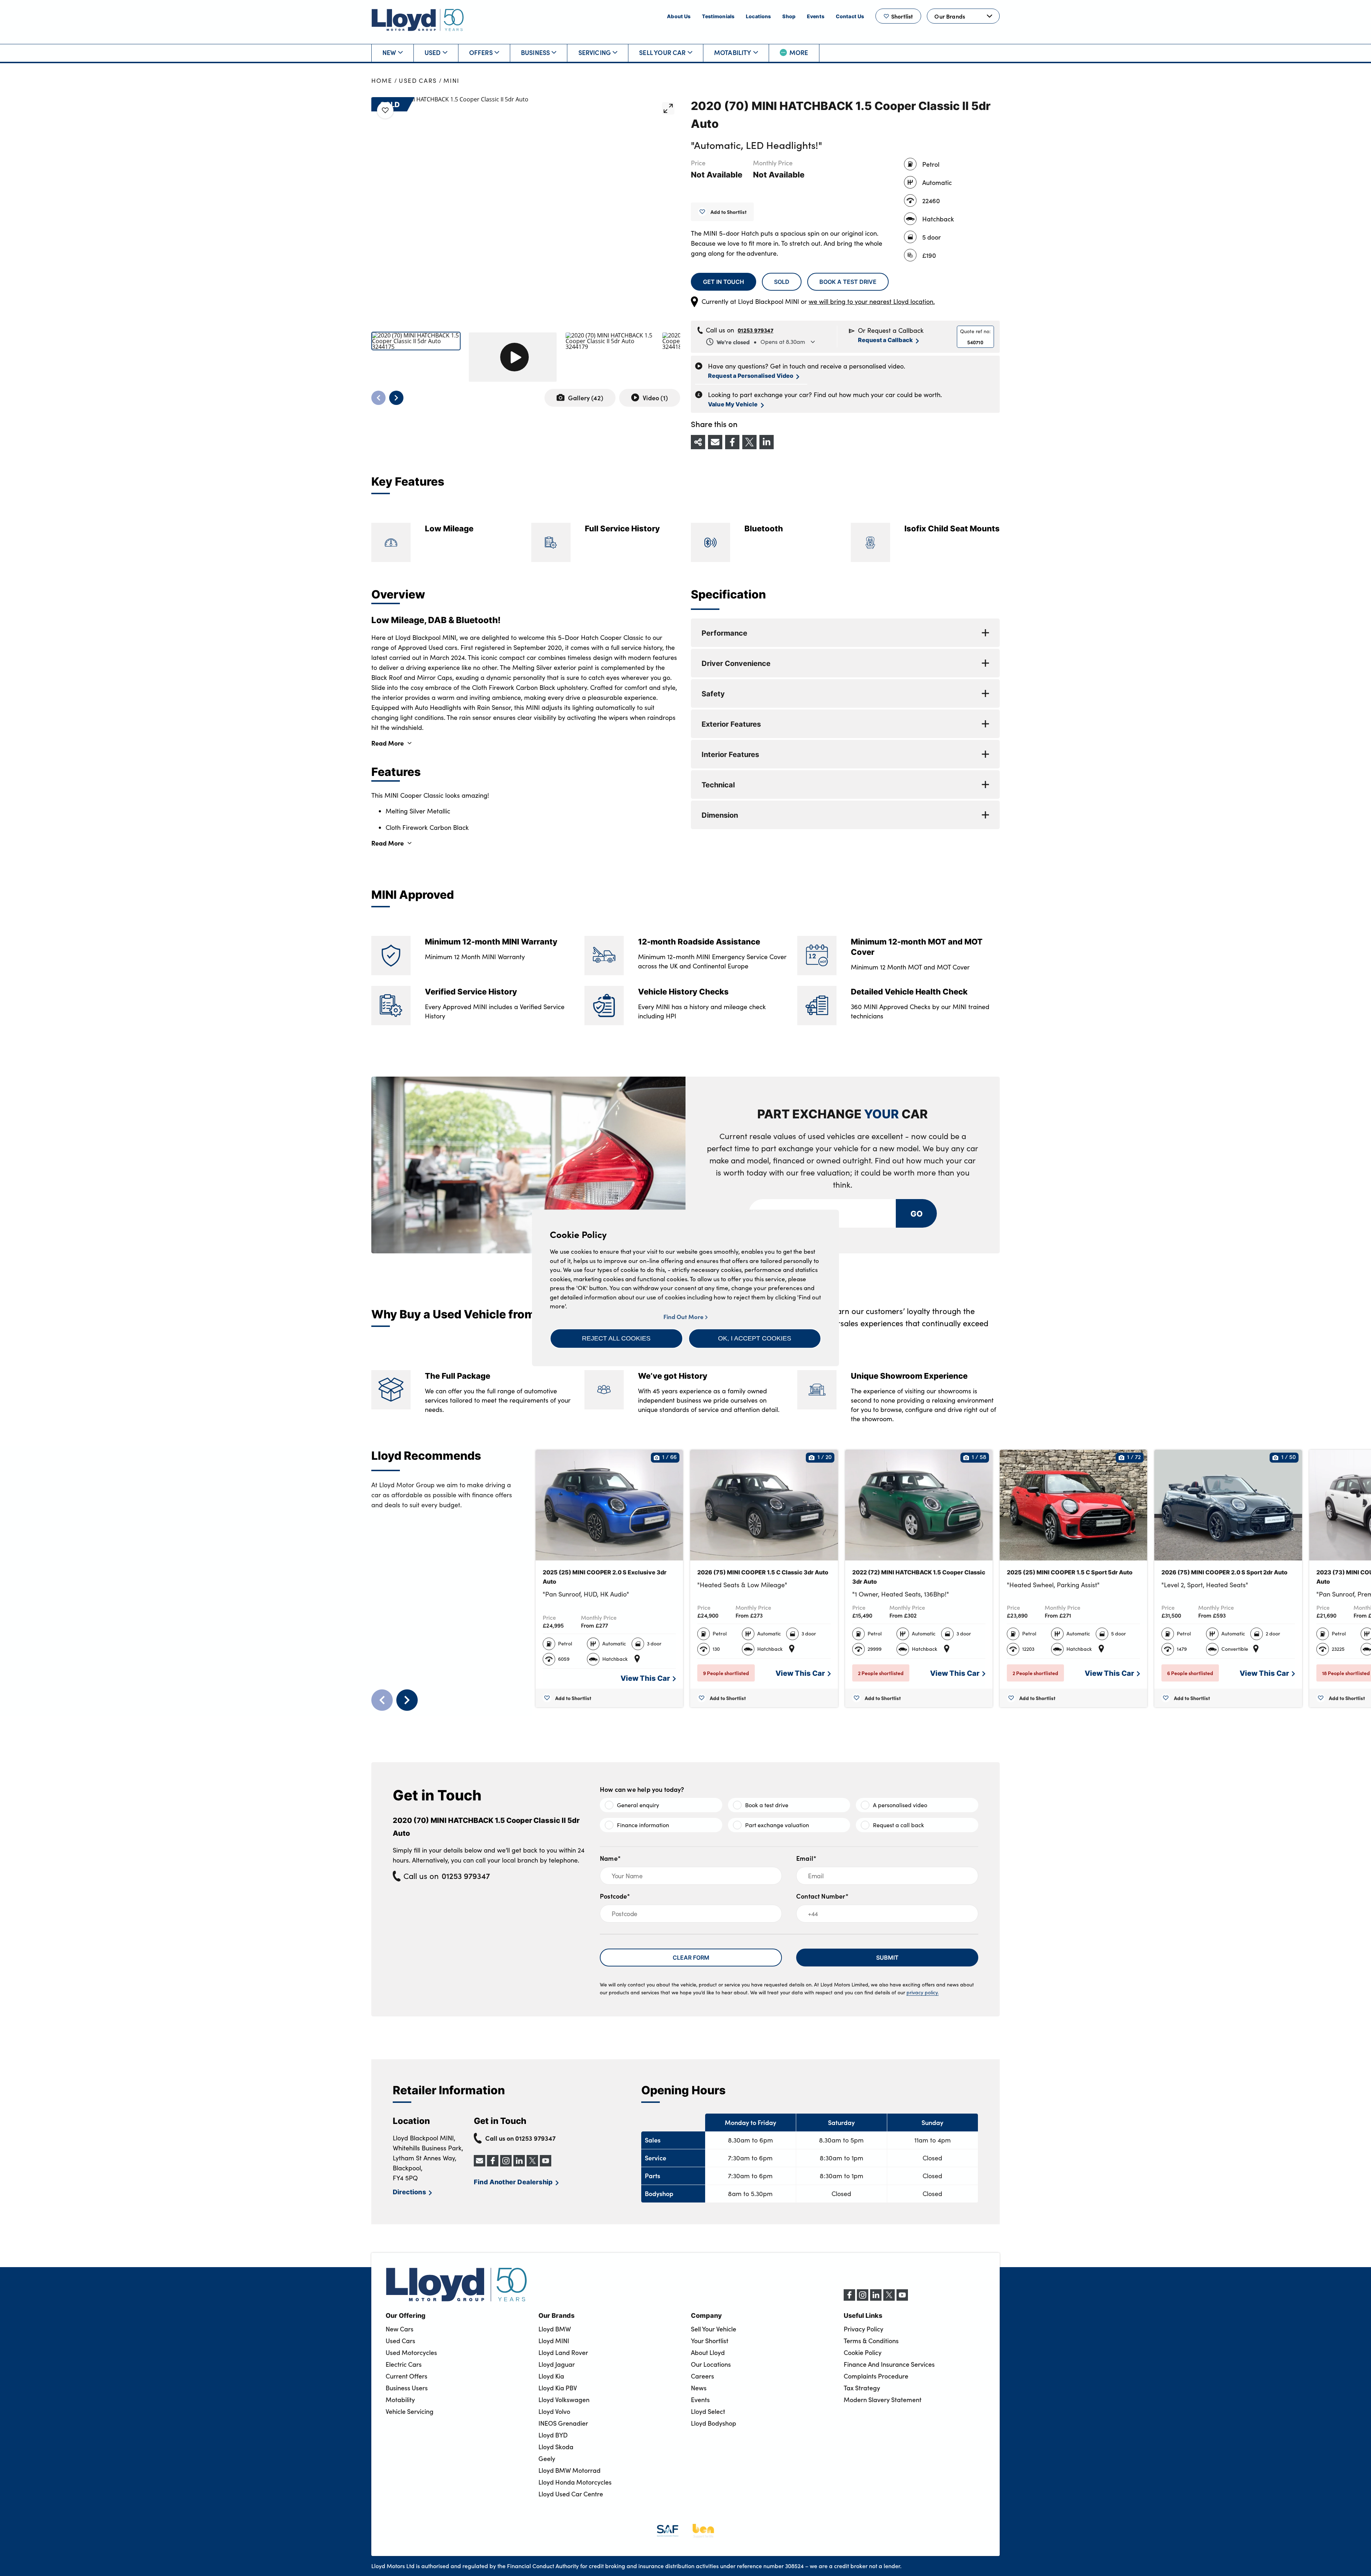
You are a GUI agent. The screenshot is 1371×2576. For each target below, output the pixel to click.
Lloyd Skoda (556, 2447)
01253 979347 (755, 330)
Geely (547, 2459)
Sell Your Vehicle (714, 2329)
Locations (758, 16)
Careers (702, 2376)
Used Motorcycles (411, 2352)
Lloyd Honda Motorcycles (575, 2482)
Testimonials (718, 16)
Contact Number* (822, 1896)
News (699, 2388)
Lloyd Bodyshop (714, 2423)
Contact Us (850, 16)
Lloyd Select (708, 2411)
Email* (806, 1858)
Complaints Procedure (876, 2376)
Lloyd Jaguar (557, 2364)
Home (382, 81)
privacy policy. (923, 1992)
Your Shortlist (710, 2341)
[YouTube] (902, 2299)
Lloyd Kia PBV (558, 2388)
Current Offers (406, 2376)
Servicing (595, 52)
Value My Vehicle (733, 404)
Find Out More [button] (684, 1317)
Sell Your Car (662, 52)
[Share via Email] (715, 442)
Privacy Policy (863, 2329)
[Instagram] (863, 2299)
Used (433, 52)
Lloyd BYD (553, 2435)
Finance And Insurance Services (889, 2364)
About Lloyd (708, 2352)
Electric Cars (404, 2364)
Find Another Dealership (513, 2182)
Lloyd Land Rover (563, 2352)
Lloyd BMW (555, 2329)
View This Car (645, 1678)
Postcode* (615, 1896)
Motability (733, 52)
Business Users (407, 2388)
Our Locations (711, 2364)
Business (535, 52)
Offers (481, 52)
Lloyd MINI (554, 2341)
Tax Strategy (862, 2388)
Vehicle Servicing (410, 2411)
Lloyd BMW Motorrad (569, 2470)
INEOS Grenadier (563, 2423)
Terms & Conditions (871, 2341)
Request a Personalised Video (751, 375)
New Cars (400, 2329)
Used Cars (418, 81)
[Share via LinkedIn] (767, 442)
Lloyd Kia (551, 2376)
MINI (451, 81)
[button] (616, 1338)
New (389, 52)
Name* (610, 1858)
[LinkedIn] (876, 2299)
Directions (409, 2192)
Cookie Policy (863, 2352)
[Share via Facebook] (732, 442)
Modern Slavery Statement (883, 2400)
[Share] (698, 442)
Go (916, 1213)
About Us (679, 16)
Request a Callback (885, 340)
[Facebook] (849, 2299)
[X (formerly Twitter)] (889, 2299)
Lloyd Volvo (554, 2411)
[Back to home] (418, 20)
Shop (789, 16)
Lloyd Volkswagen (564, 2400)
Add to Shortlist (729, 212)
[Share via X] (749, 442)
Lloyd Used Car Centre (571, 2494)
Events (816, 16)
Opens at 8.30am (761, 342)
